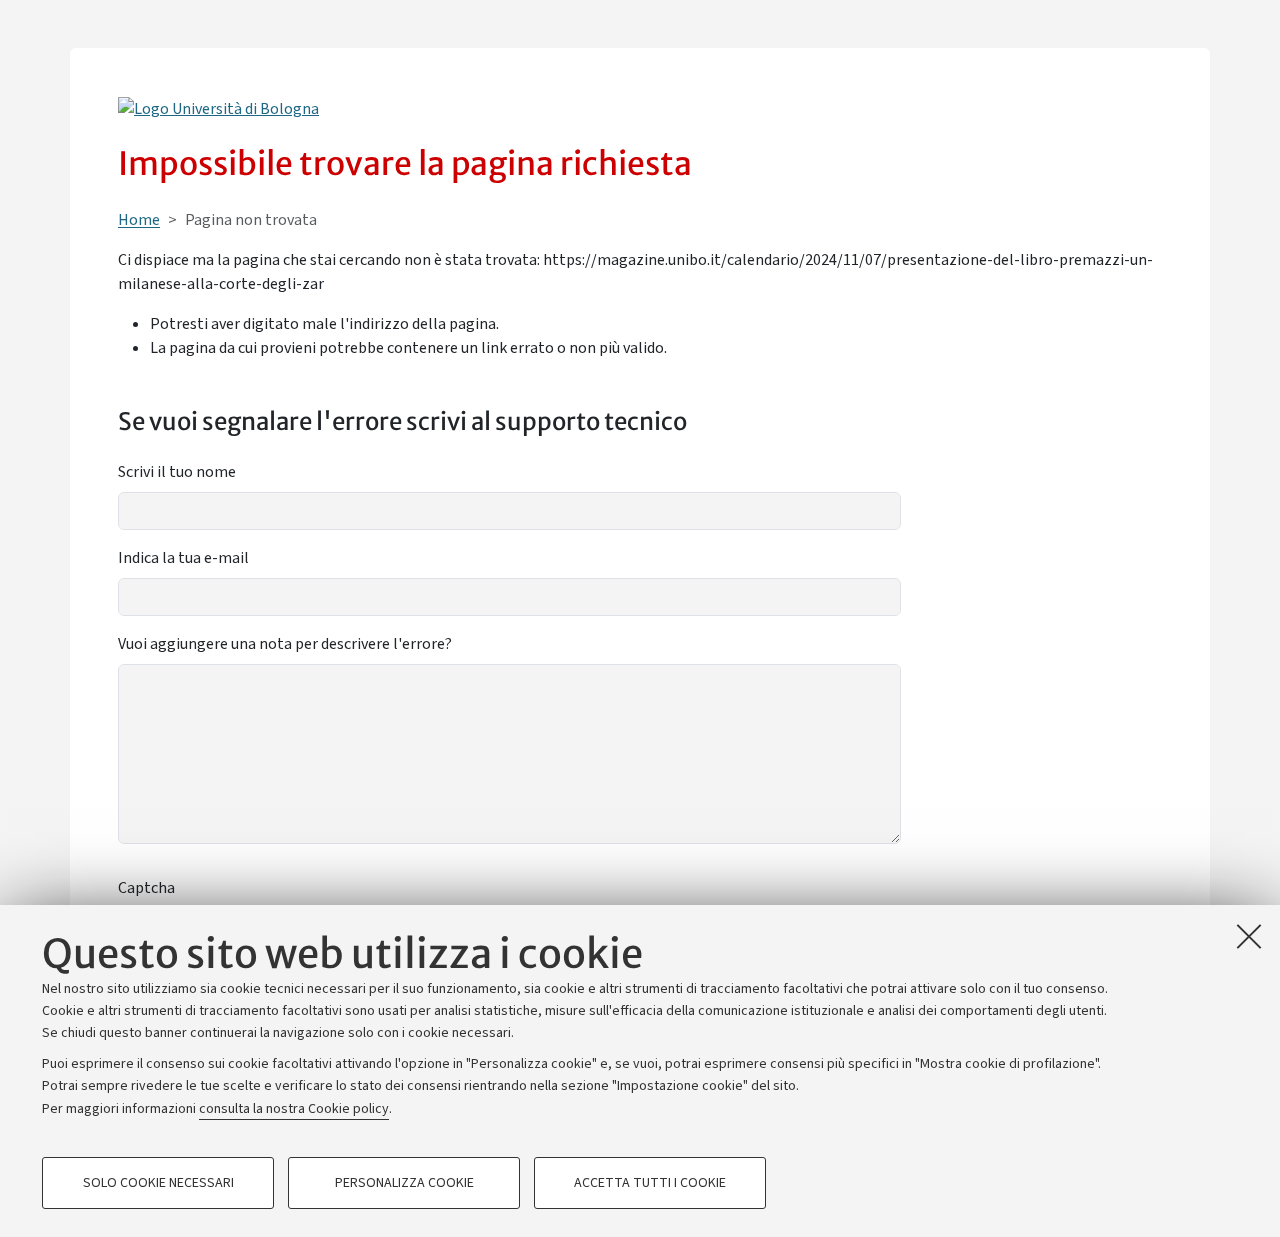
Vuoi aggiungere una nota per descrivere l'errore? (285, 644)
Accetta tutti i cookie (650, 1183)
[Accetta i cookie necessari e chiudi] (1249, 936)
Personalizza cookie (404, 1183)
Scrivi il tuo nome (177, 472)
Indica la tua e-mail (183, 558)
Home (139, 220)
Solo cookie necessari (158, 1183)
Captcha (146, 888)
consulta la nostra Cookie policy (294, 1109)
